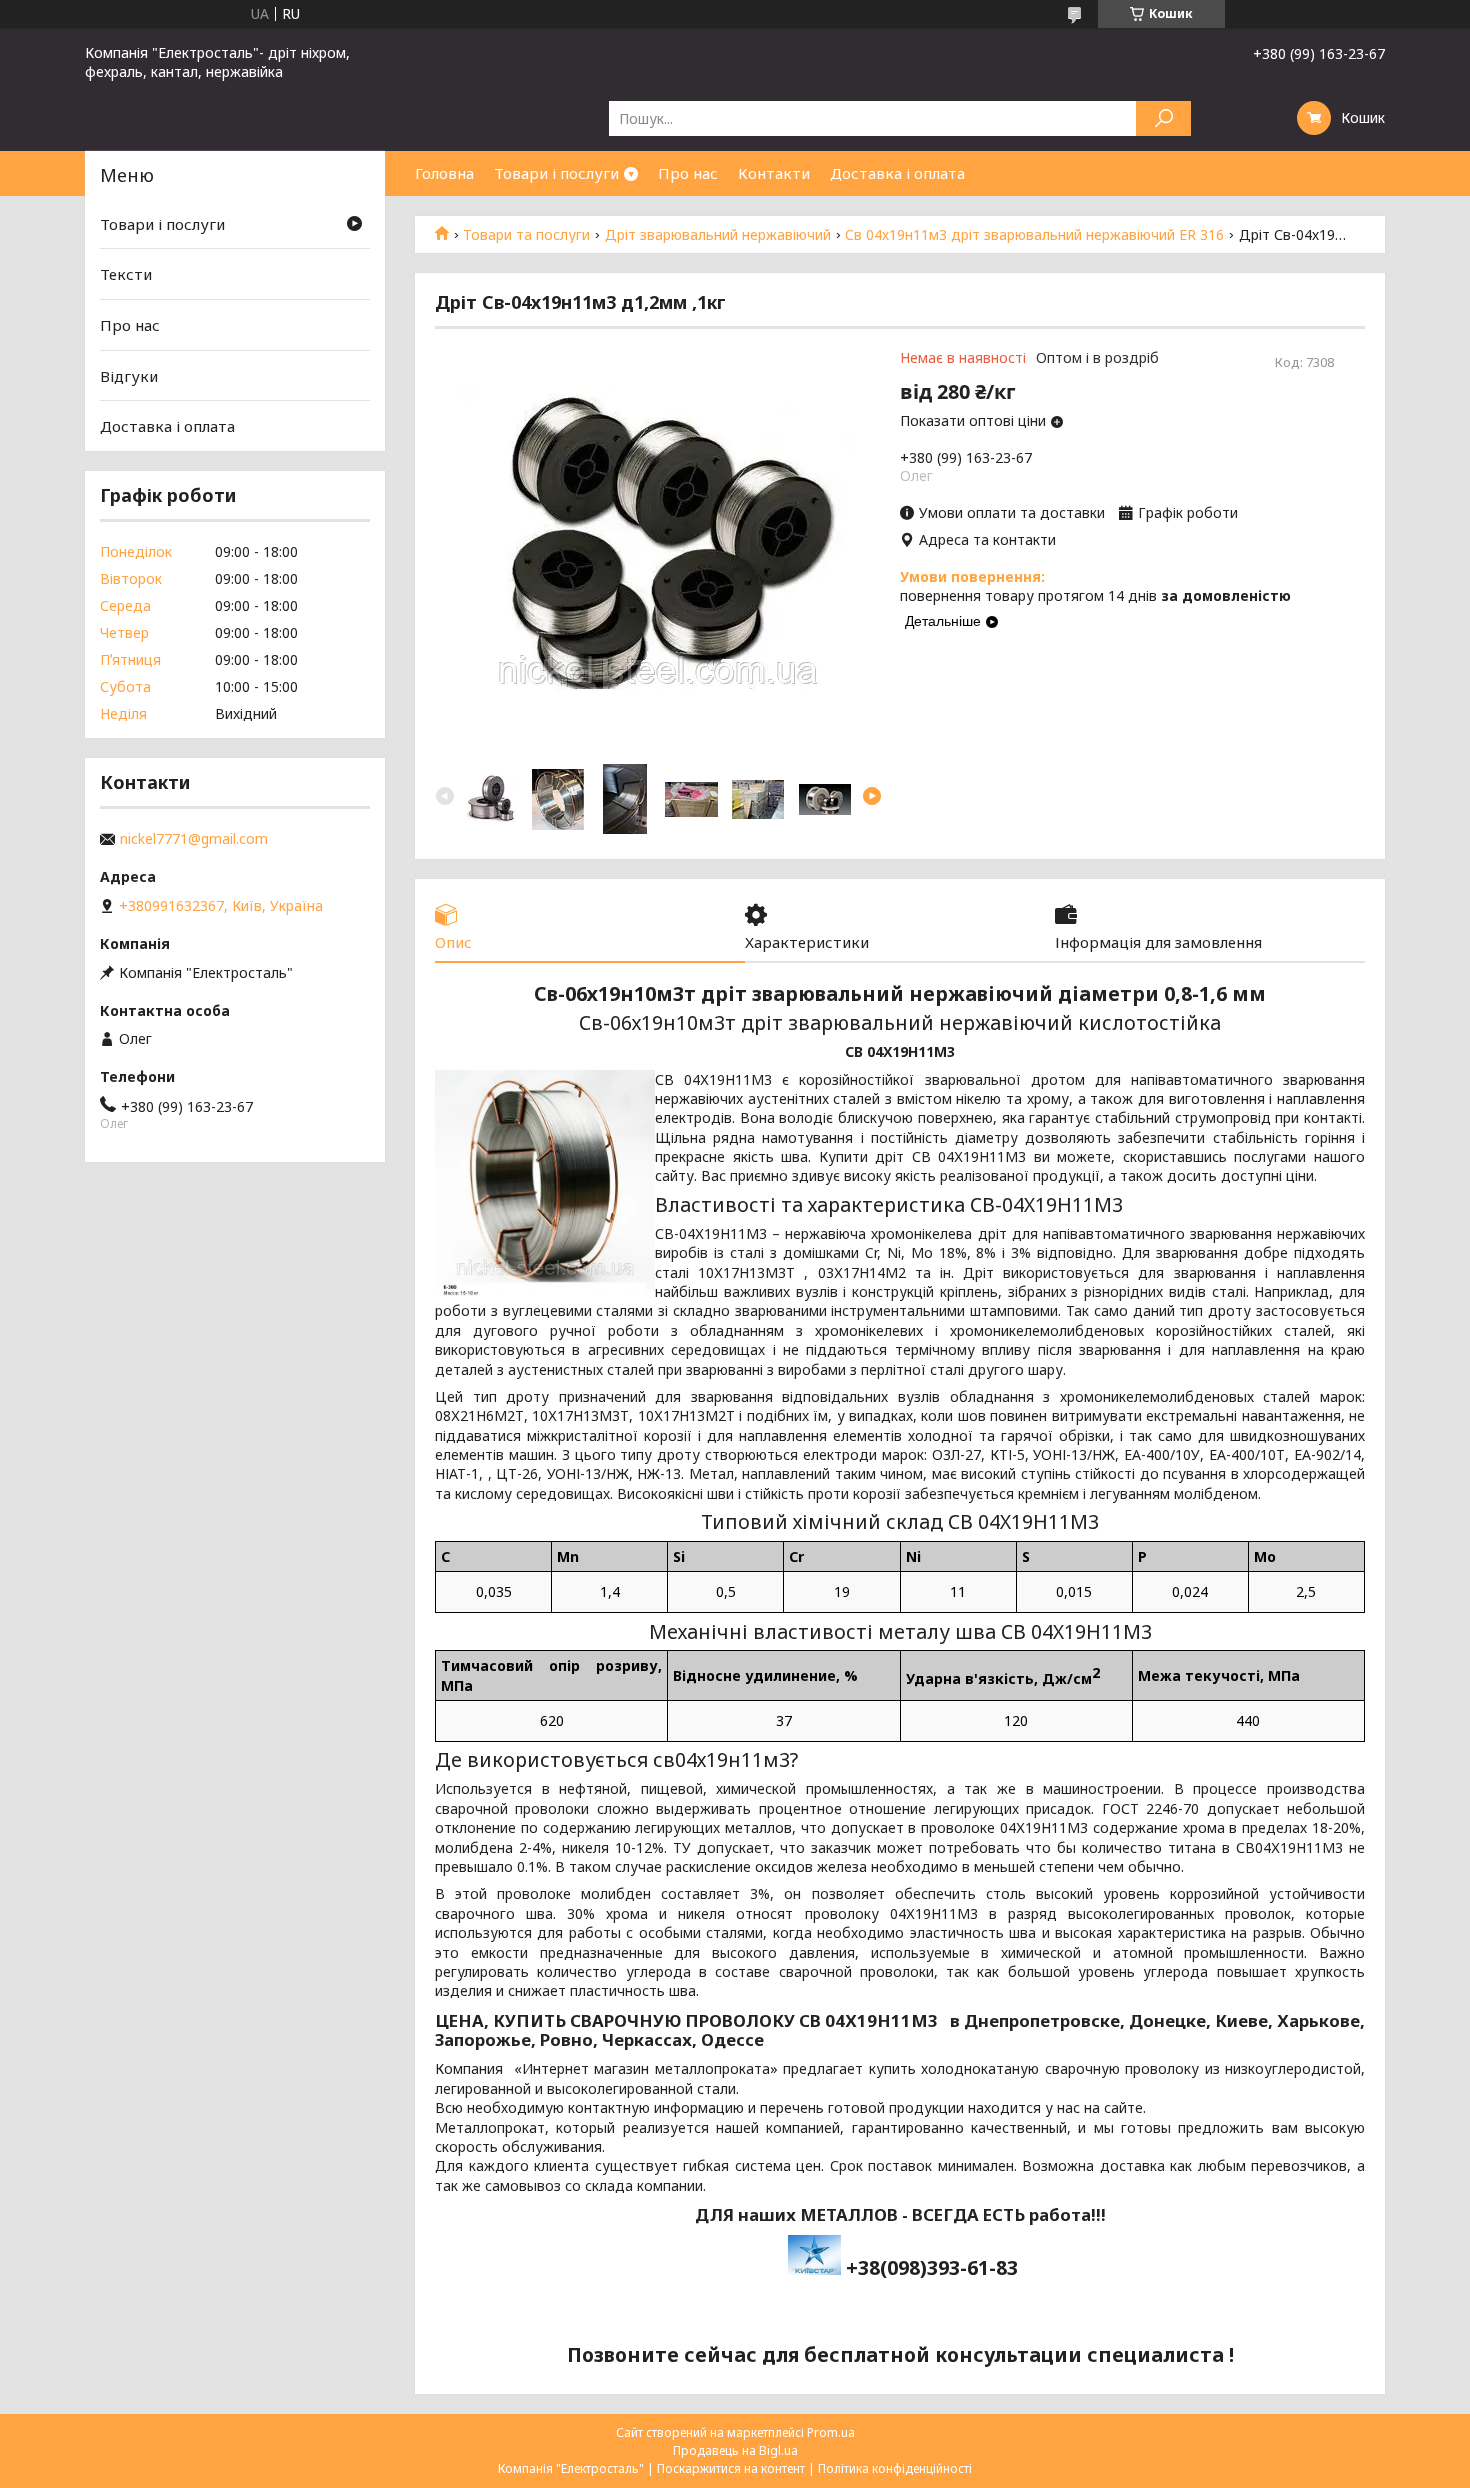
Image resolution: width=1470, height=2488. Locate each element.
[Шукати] (1163, 118)
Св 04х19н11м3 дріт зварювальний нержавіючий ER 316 (1034, 235)
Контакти (774, 173)
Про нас (688, 173)
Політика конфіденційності (895, 2468)
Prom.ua (831, 2432)
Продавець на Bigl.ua (735, 2450)
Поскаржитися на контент (731, 2468)
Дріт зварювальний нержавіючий (718, 235)
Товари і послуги (556, 173)
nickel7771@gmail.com (194, 839)
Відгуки (129, 376)
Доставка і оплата (897, 173)
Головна (444, 173)
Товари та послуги (526, 235)
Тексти (126, 274)
